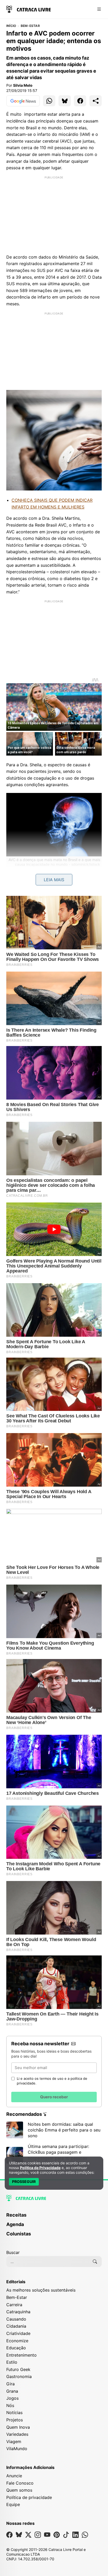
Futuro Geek (18, 2369)
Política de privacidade (29, 2497)
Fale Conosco (20, 2483)
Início (11, 26)
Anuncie (14, 2476)
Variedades (17, 2434)
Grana (12, 2391)
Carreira (14, 2305)
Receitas (16, 2215)
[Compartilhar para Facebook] (80, 101)
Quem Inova (18, 2427)
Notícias (14, 2413)
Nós (10, 2405)
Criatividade (18, 2333)
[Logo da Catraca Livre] (29, 9)
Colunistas (19, 2234)
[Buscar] (95, 2262)
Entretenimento (21, 2355)
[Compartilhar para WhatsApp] (49, 101)
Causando (16, 2319)
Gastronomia (19, 2376)
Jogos (12, 2398)
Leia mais (54, 880)
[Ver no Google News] (23, 101)
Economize (17, 2341)
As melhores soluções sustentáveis (41, 2290)
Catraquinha (18, 2312)
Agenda (15, 2224)
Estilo (12, 2362)
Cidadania (16, 2326)
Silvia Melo (23, 85)
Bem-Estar (30, 26)
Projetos (15, 2420)
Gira (10, 2384)
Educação (16, 2348)
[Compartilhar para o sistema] (96, 101)
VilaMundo (17, 2449)
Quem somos (19, 2490)
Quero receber (54, 2097)
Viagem (14, 2441)
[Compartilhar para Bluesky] (65, 101)
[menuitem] (54, 2217)
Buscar (13, 2252)
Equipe (13, 2504)
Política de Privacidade (40, 2168)
